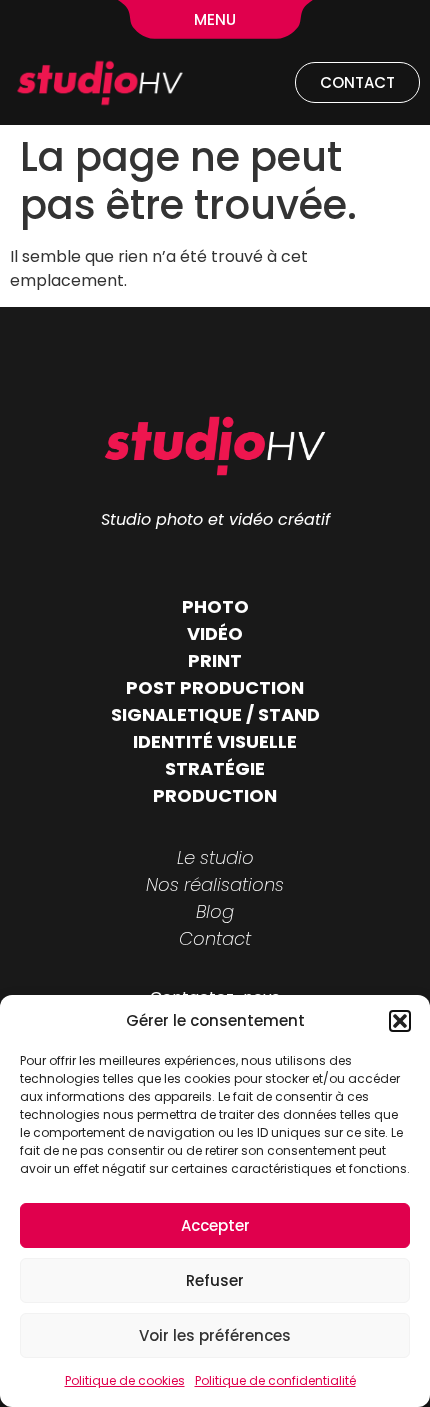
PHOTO (215, 606)
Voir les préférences (215, 1335)
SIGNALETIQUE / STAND (215, 714)
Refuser (215, 1280)
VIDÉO (215, 633)
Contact (215, 938)
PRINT (215, 660)
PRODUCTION (215, 795)
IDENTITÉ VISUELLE (215, 741)
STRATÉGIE (215, 768)
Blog (215, 911)
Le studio (215, 857)
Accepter (215, 1225)
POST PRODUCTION (215, 687)
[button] (400, 1021)
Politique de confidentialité (275, 1380)
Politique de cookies (125, 1380)
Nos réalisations (215, 884)
